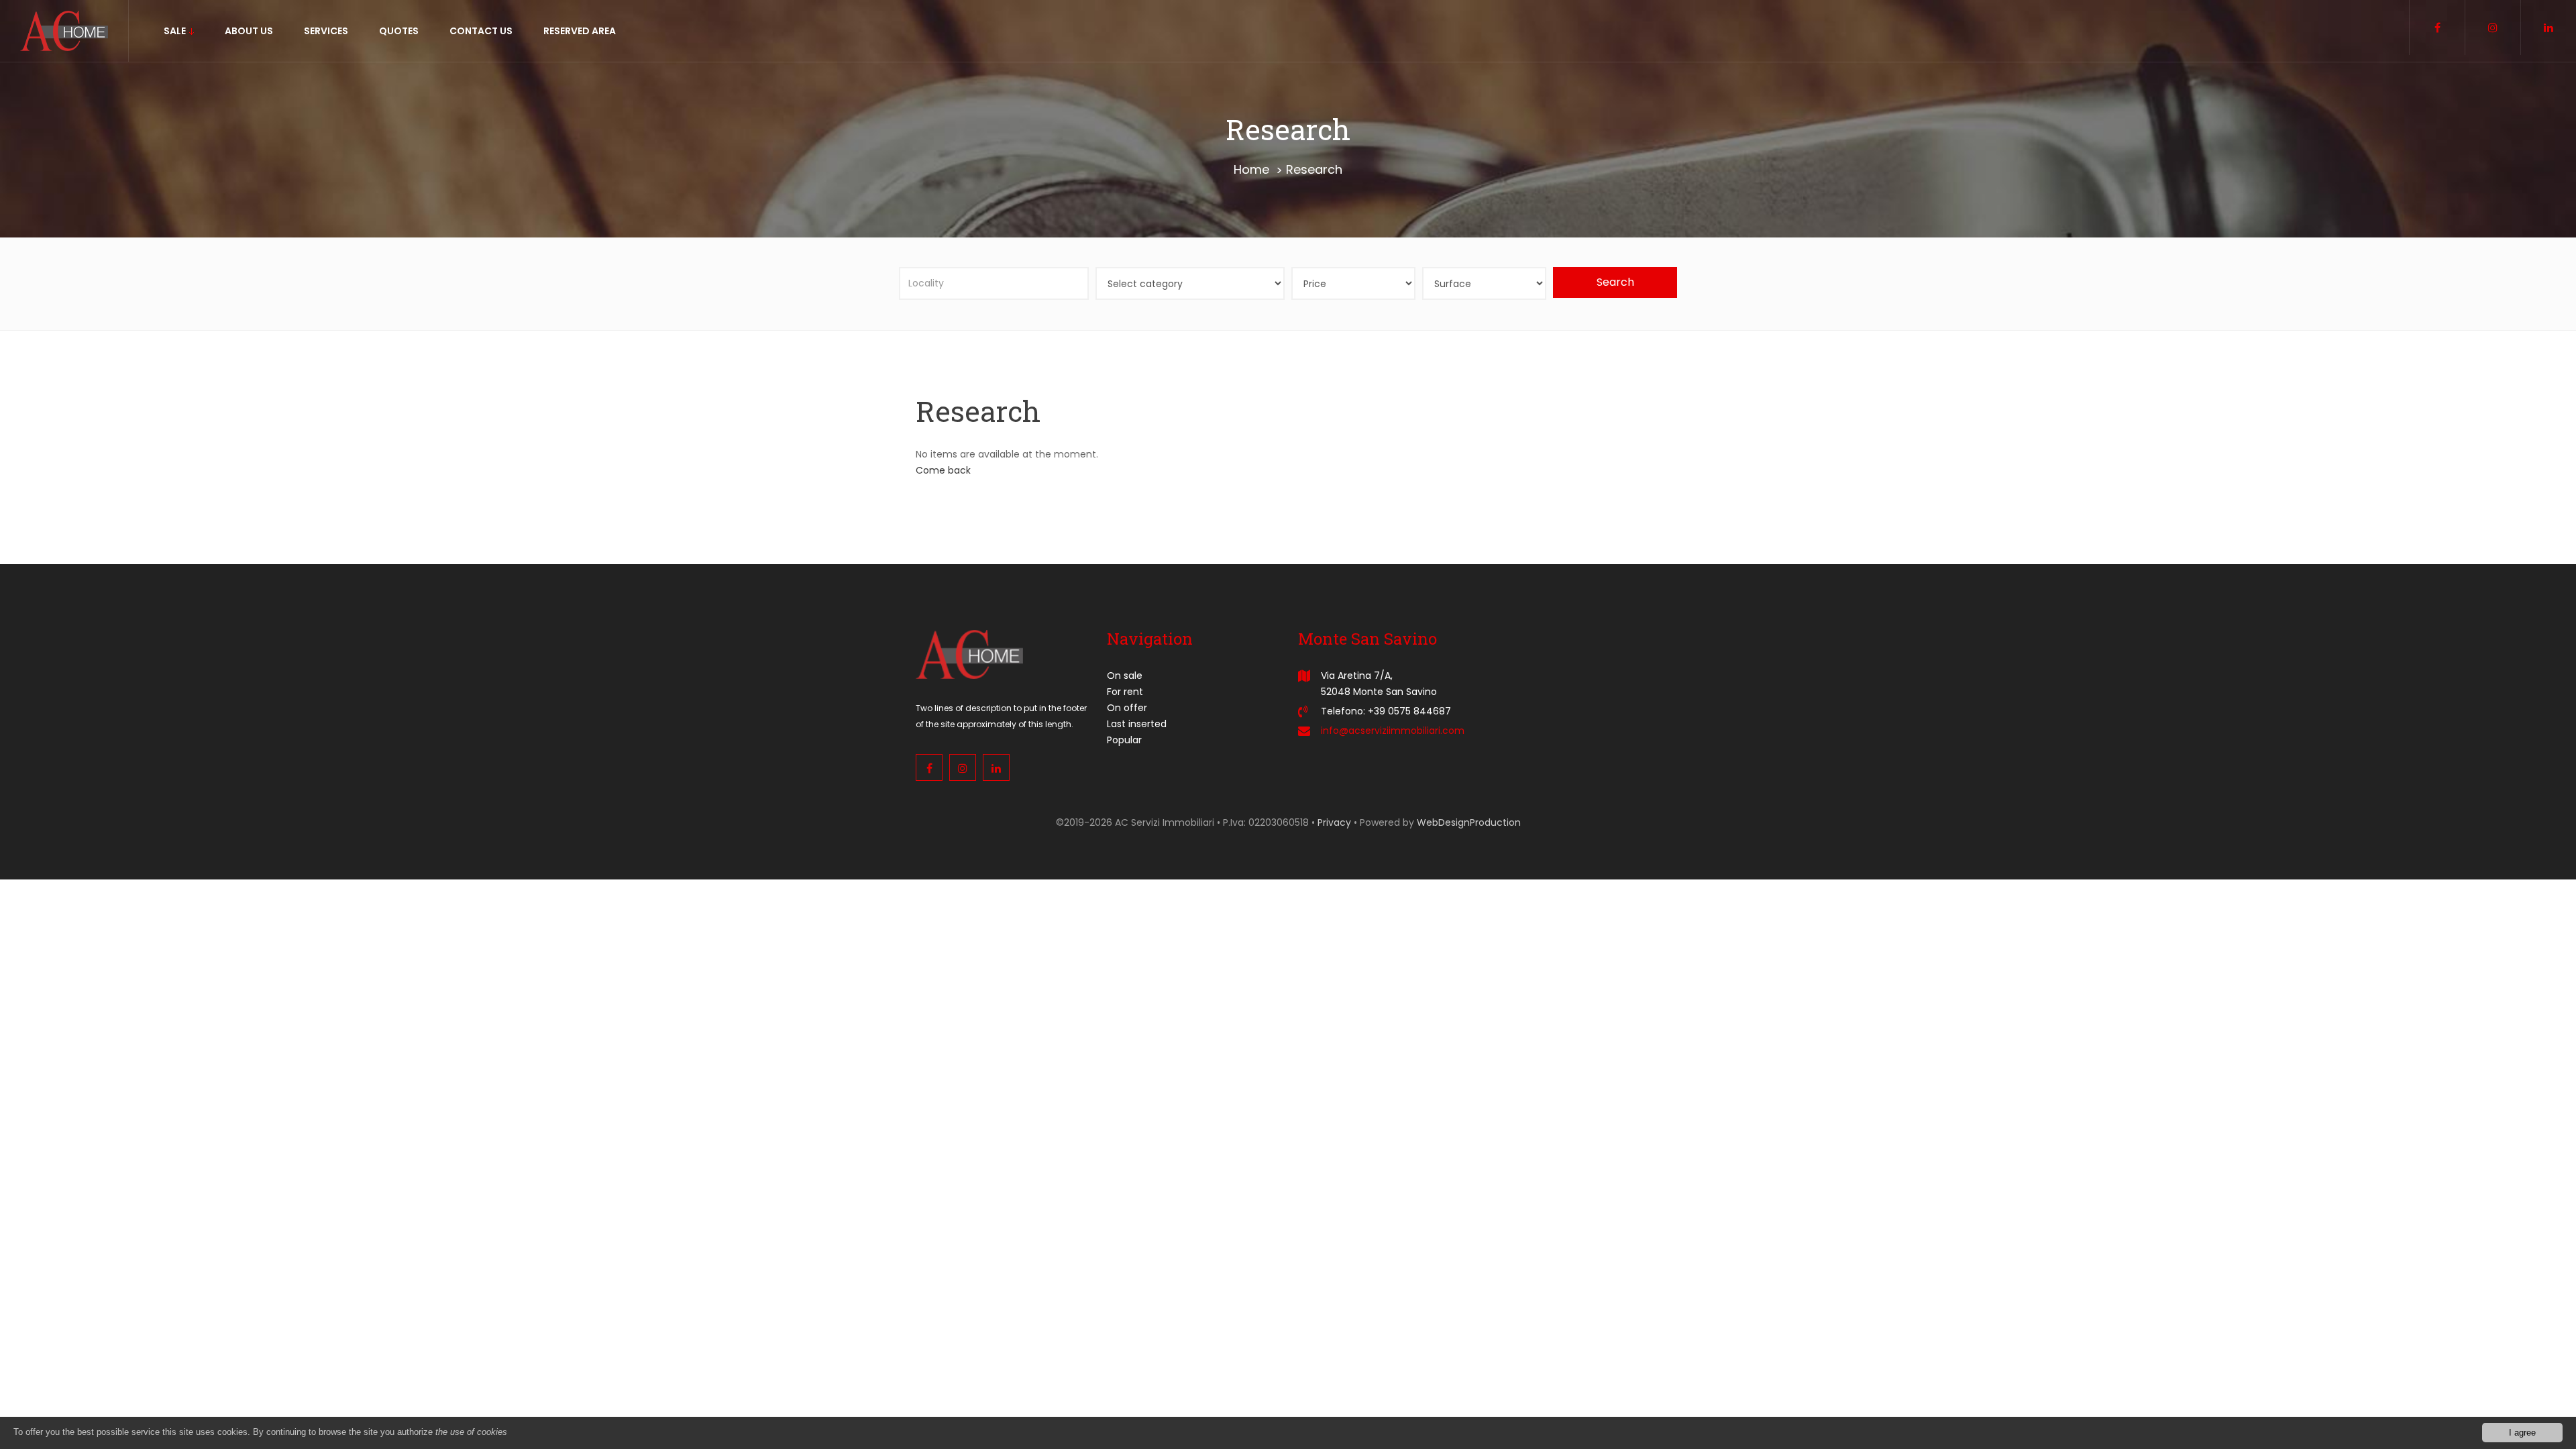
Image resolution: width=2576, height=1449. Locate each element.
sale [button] (176, 31)
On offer (1127, 708)
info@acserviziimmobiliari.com (1393, 731)
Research (1314, 169)
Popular (1124, 740)
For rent (1125, 692)
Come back (943, 470)
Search (1615, 282)
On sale (1125, 676)
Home (1251, 169)
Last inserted (1137, 724)
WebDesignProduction (1469, 822)
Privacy (1334, 822)
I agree (2522, 1433)
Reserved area (580, 31)
